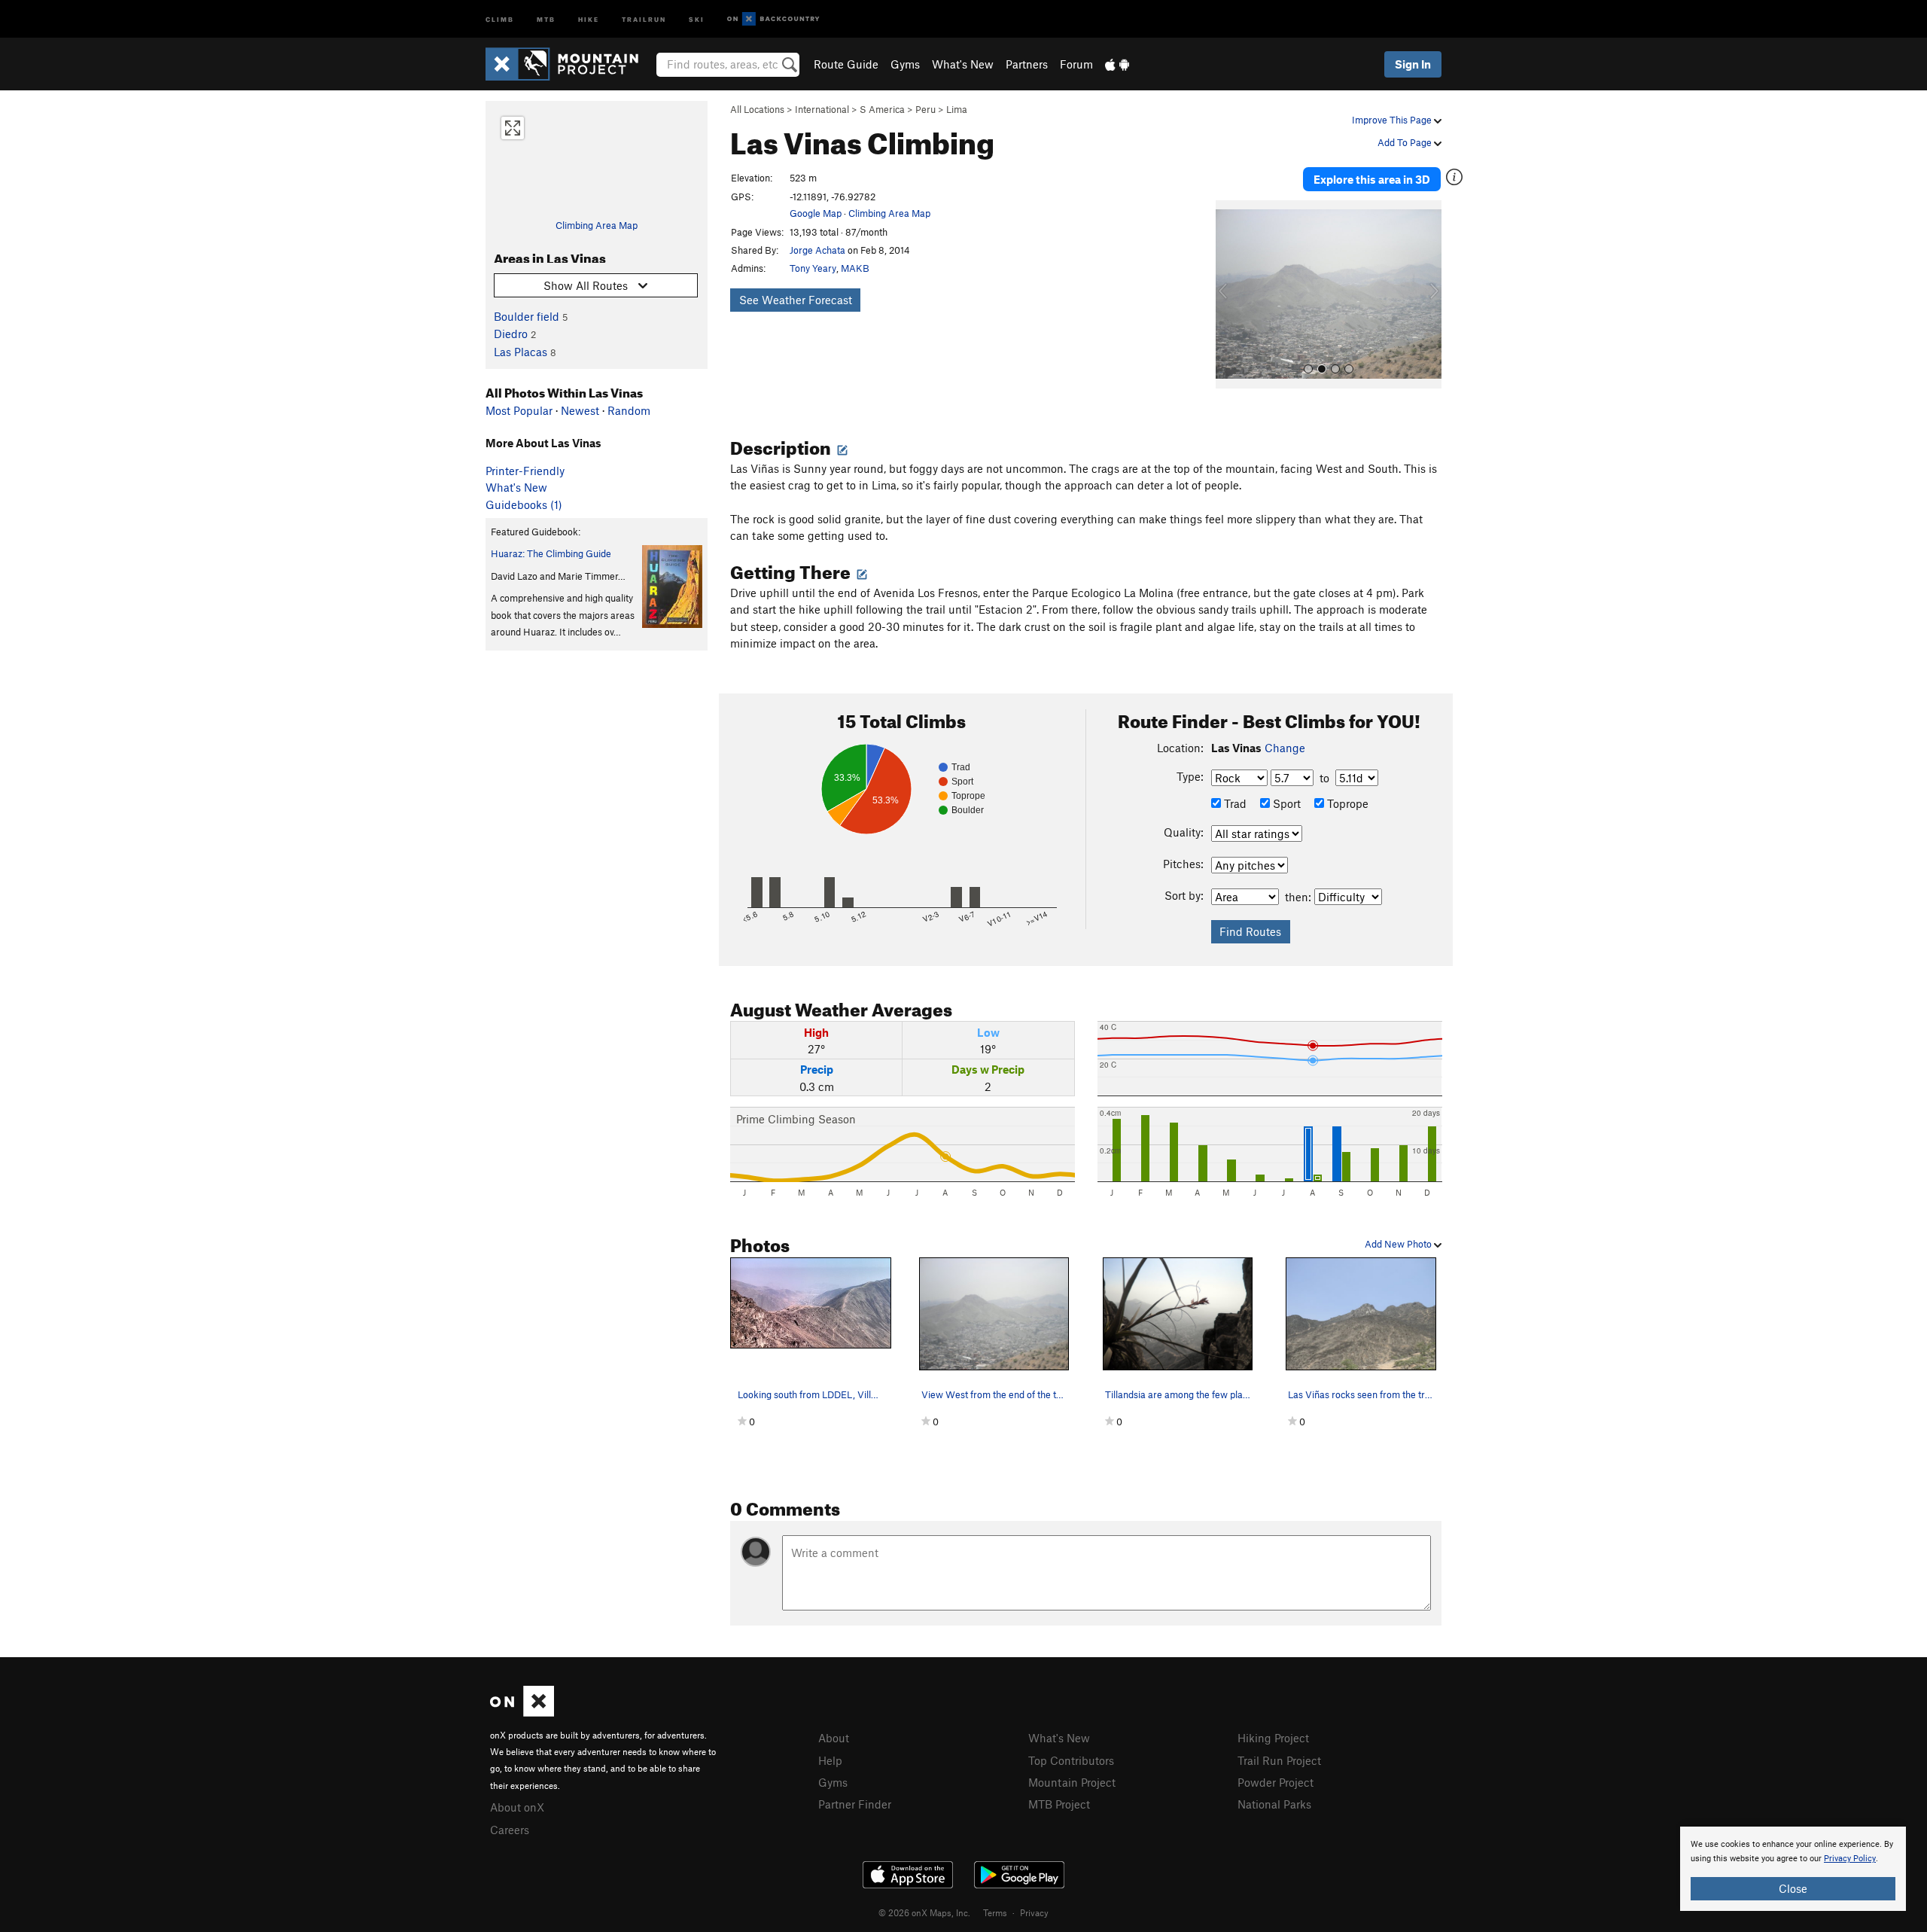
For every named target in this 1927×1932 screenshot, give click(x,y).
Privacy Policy (1850, 1859)
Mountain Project (1072, 1782)
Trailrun (644, 18)
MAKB (855, 268)
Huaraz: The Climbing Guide (551, 553)
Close (1793, 1888)
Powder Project (1276, 1782)
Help (830, 1760)
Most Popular (519, 410)
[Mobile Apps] (1117, 64)
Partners (1027, 64)
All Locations (757, 109)
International (822, 109)
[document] (1793, 1869)
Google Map (816, 213)
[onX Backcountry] (773, 19)
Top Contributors (1071, 1760)
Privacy (1034, 1912)
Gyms (905, 64)
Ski (697, 18)
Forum (1076, 64)
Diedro (511, 334)
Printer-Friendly (525, 471)
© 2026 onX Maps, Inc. (924, 1912)
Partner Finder (855, 1804)
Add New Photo (1399, 1244)
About (834, 1738)
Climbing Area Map (597, 225)
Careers (510, 1830)
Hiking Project (1273, 1738)
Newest (580, 410)
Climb (500, 18)
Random (629, 410)
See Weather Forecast (796, 300)
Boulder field (527, 316)
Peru (925, 109)
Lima (957, 109)
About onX (517, 1807)
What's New (963, 64)
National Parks (1274, 1804)
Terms (995, 1912)
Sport (1285, 803)
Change (1285, 748)
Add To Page (1406, 142)
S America (882, 109)
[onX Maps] (522, 1712)
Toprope (1346, 803)
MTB (546, 18)
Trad (1234, 803)
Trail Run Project (1279, 1760)
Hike (589, 18)
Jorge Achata (817, 250)
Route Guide (846, 64)
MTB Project (1059, 1804)
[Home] (569, 64)
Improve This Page (1393, 120)
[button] (1231, 294)
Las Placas (521, 352)
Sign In (1413, 64)
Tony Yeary (813, 268)
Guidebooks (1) (524, 504)
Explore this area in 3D (1372, 179)
